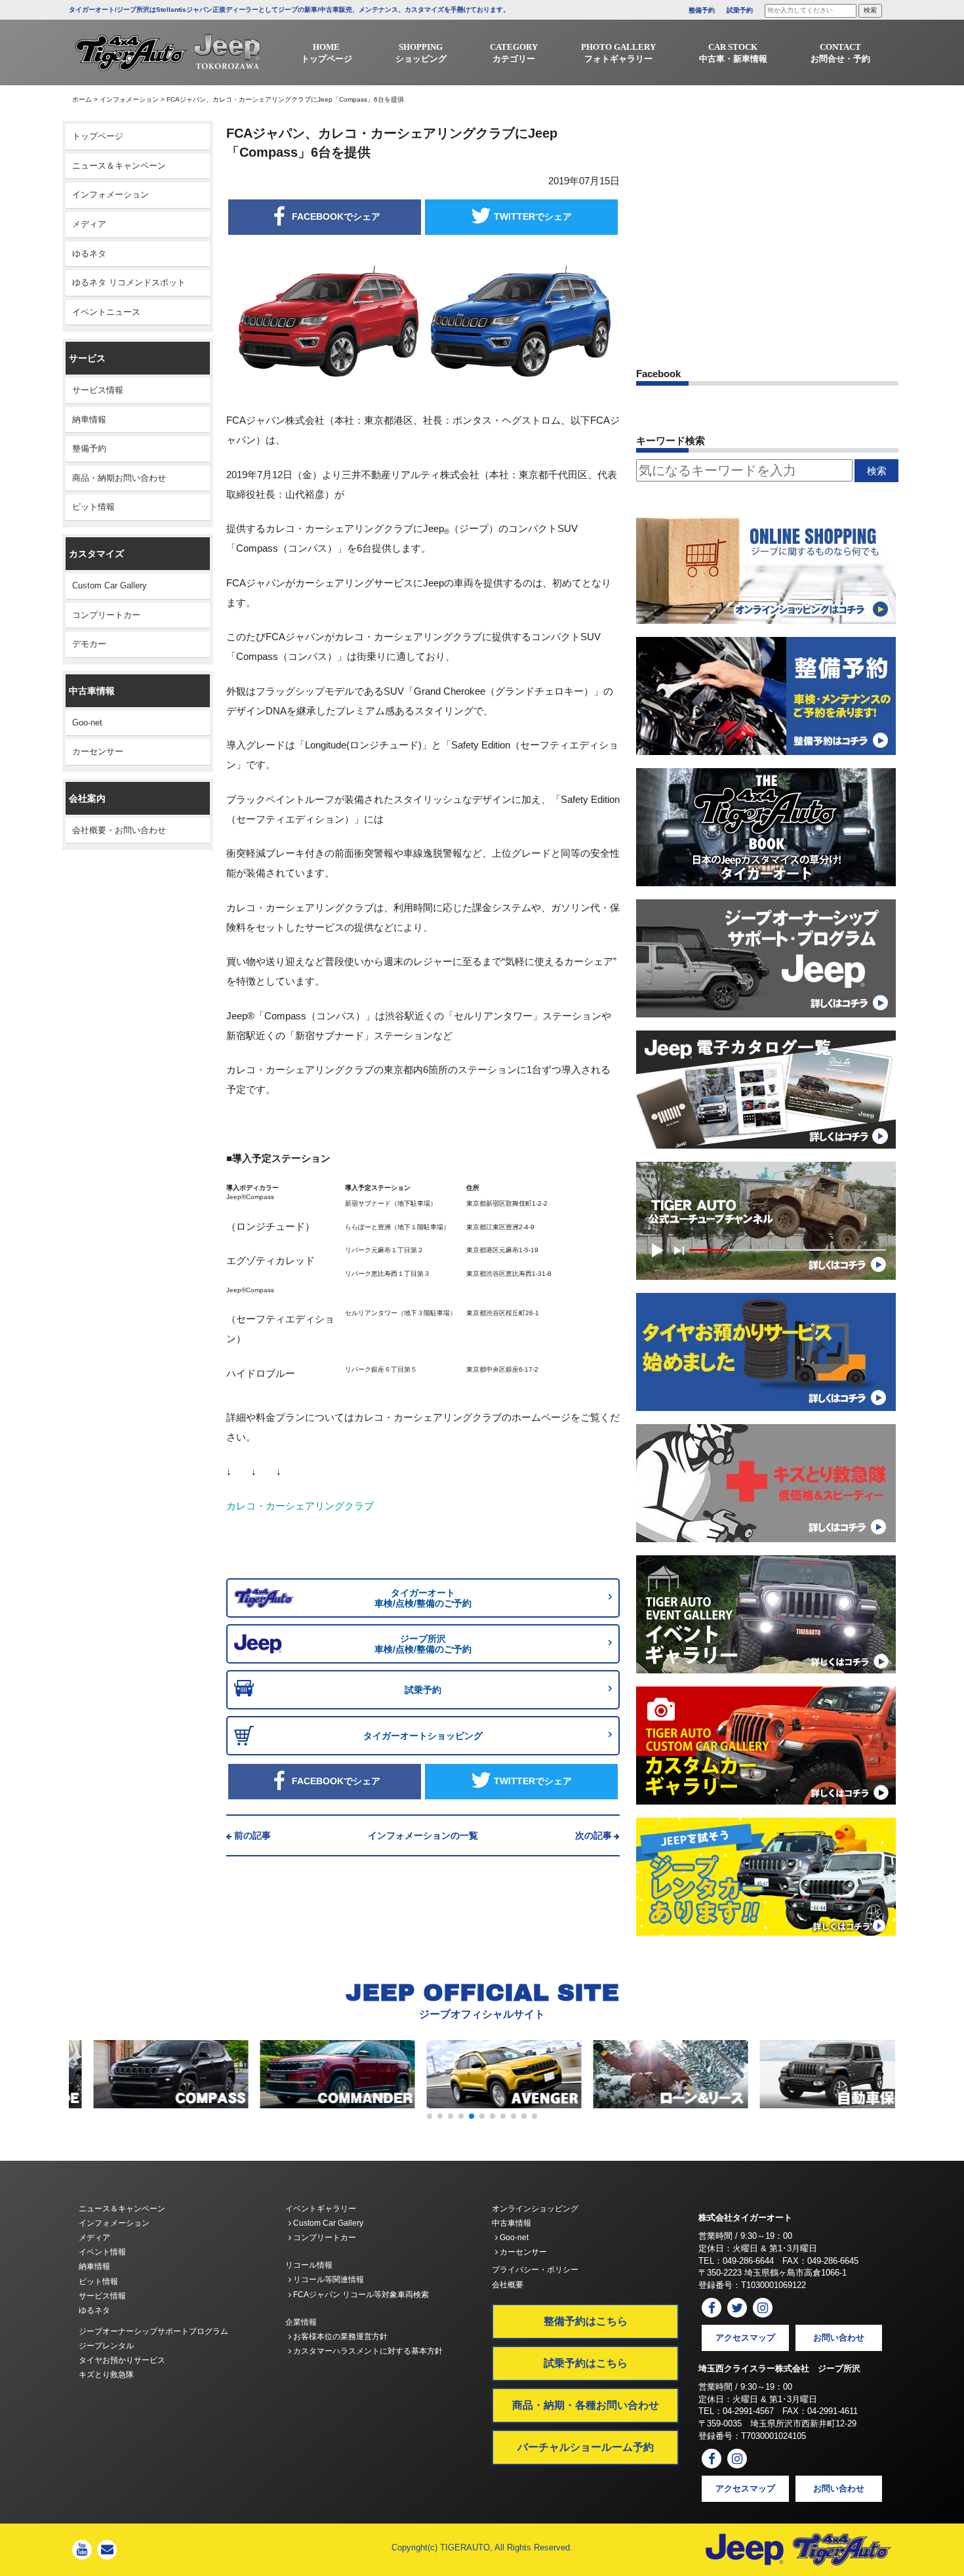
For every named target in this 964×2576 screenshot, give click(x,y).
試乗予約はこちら (586, 2363)
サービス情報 (98, 390)
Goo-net (87, 723)
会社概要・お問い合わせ (119, 830)
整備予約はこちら (586, 2321)
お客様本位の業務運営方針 (339, 2337)
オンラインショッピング (535, 2209)
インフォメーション (129, 99)
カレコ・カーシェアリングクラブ (300, 1506)
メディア (89, 224)
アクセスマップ (745, 2338)
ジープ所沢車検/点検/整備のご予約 (423, 1644)
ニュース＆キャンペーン (119, 166)
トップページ (98, 136)
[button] (430, 2116)
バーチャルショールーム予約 (586, 2447)
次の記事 (593, 1835)
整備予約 (702, 10)
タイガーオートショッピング (423, 1736)
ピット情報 (93, 507)
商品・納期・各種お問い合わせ (586, 2405)
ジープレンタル (106, 2346)
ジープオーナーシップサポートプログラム (153, 2331)
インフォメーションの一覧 (423, 1835)
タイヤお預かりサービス (122, 2360)
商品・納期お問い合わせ (119, 478)
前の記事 (252, 1835)
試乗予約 (740, 10)
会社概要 (508, 2285)
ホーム (82, 99)
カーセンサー (98, 751)
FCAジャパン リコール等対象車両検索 (360, 2295)
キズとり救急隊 (106, 2375)
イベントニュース (106, 312)
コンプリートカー (106, 615)
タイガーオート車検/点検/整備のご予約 (423, 1598)
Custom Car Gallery (110, 585)
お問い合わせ (839, 2338)
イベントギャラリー (321, 2209)
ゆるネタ (89, 254)
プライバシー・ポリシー (535, 2270)
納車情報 (89, 419)
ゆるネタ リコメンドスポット (129, 282)
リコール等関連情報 (328, 2280)
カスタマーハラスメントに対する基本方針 (367, 2351)
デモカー (89, 644)
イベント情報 (102, 2252)
